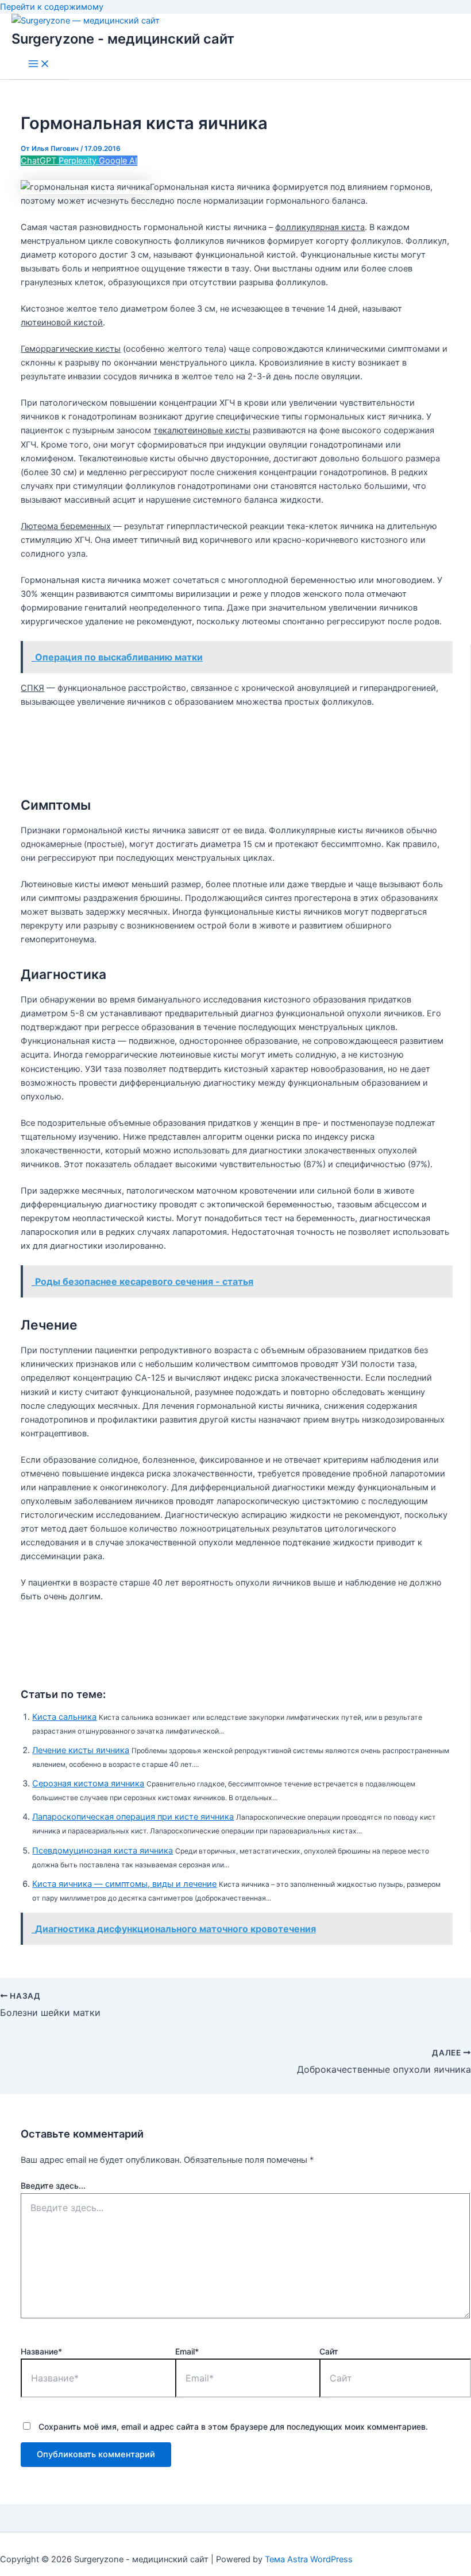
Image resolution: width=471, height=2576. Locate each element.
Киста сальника (64, 1717)
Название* (41, 2351)
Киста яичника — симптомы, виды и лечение (124, 1884)
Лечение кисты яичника (81, 1750)
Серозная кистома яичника (88, 1784)
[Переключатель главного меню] (39, 65)
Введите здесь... (53, 2185)
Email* (187, 2351)
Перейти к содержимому (52, 7)
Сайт (329, 2351)
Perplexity (79, 161)
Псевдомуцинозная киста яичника (103, 1851)
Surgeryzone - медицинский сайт (123, 39)
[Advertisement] (235, 747)
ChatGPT (40, 161)
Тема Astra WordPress (309, 2559)
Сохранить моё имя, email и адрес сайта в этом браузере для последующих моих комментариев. (233, 2427)
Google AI (118, 161)
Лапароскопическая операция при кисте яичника (133, 1817)
